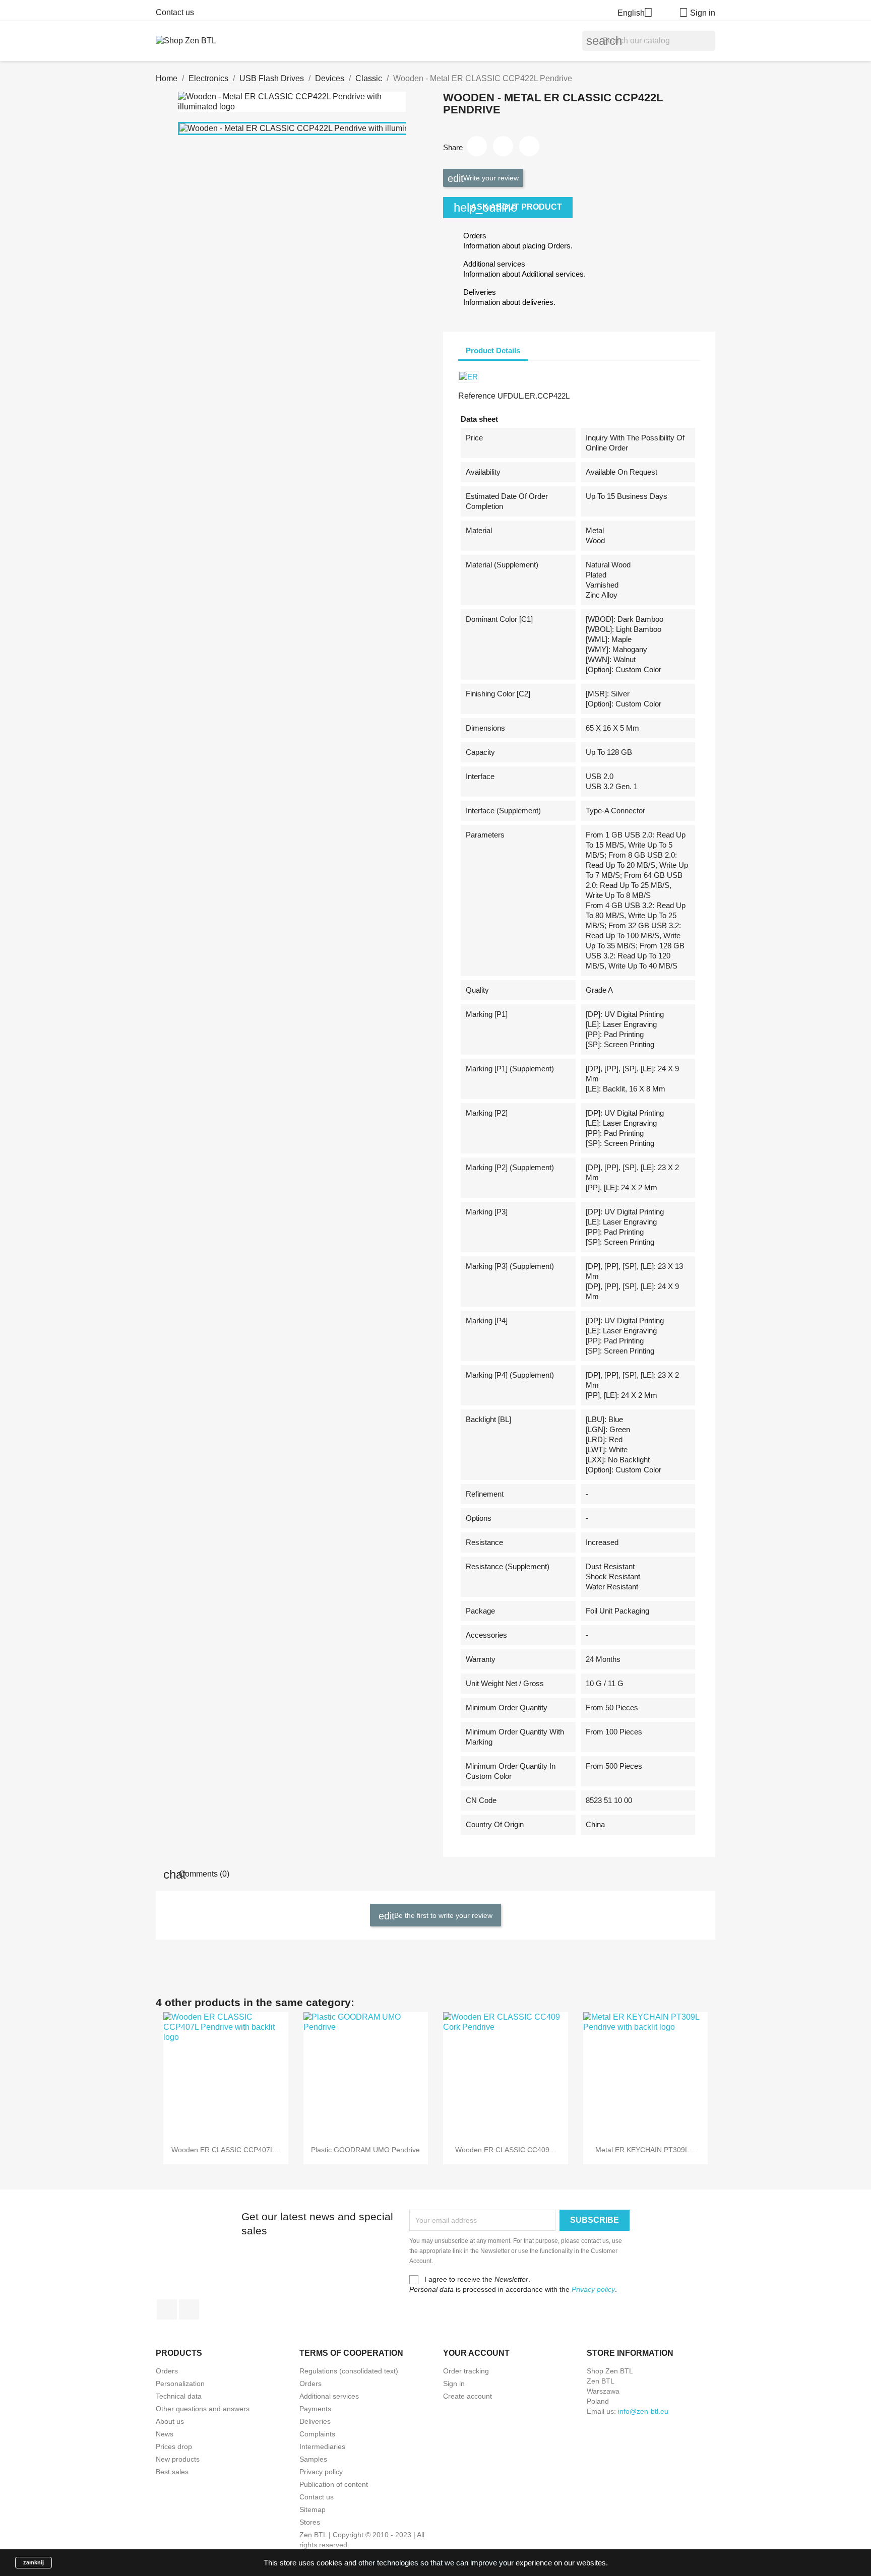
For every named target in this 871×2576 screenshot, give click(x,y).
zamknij (34, 2562)
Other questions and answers (203, 2409)
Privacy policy (593, 2289)
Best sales (172, 2472)
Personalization (180, 2384)
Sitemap (313, 2509)
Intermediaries (322, 2446)
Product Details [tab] (493, 350)
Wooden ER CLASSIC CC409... (505, 2150)
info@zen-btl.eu (643, 2411)
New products (178, 2459)
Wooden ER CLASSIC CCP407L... (226, 2150)
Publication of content (334, 2484)
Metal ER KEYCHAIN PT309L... (645, 2150)
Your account (476, 2353)
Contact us (175, 12)
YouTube (189, 2309)
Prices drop (174, 2446)
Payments (315, 2409)
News (165, 2434)
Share (477, 146)
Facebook (167, 2309)
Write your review (490, 178)
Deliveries (315, 2421)
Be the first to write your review (442, 1915)
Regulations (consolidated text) (349, 2371)
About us (170, 2421)
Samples (313, 2459)
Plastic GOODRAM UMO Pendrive (365, 2150)
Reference (477, 396)
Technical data (179, 2396)
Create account (468, 2396)
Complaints (317, 2434)
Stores (310, 2522)
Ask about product (508, 207)
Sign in (454, 2384)
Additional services (329, 2396)
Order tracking (466, 2371)
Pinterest (529, 146)
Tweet (503, 146)
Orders (167, 2371)
